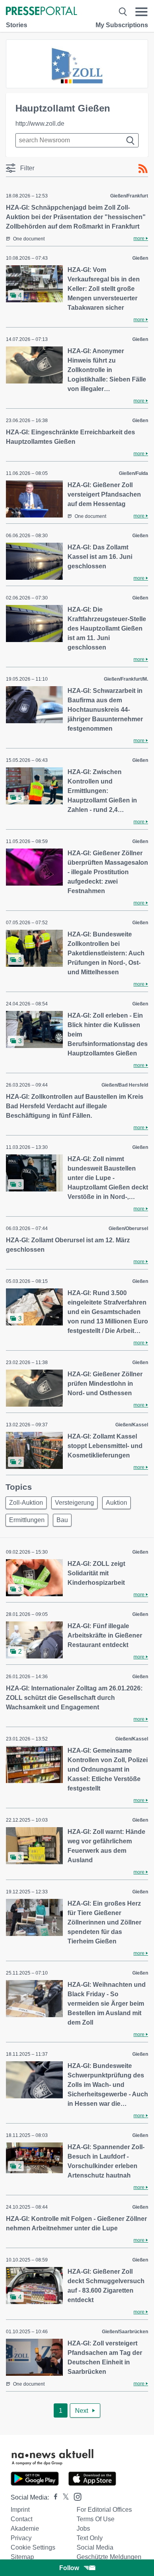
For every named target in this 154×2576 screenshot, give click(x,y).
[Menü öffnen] (142, 12)
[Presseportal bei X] (63, 2497)
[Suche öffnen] (123, 12)
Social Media (95, 2547)
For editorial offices (104, 2510)
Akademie (25, 2529)
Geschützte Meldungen (109, 2557)
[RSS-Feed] (143, 169)
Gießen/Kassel (132, 1425)
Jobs (83, 2529)
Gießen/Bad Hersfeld (125, 1085)
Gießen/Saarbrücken (125, 2332)
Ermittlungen (27, 1520)
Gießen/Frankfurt (129, 196)
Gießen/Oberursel (128, 1228)
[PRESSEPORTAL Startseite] (41, 12)
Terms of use (96, 2519)
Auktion (116, 1503)
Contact (22, 2519)
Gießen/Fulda (133, 473)
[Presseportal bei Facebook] (53, 2497)
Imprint (20, 2510)
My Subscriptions (122, 25)
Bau (62, 1520)
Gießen (140, 258)
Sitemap (22, 2557)
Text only (90, 2538)
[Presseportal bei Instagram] (75, 2496)
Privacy (21, 2538)
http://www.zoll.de (40, 124)
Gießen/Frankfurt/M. (126, 679)
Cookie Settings (33, 2547)
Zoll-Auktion (26, 1503)
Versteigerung (74, 1503)
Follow (69, 2568)
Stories (17, 25)
